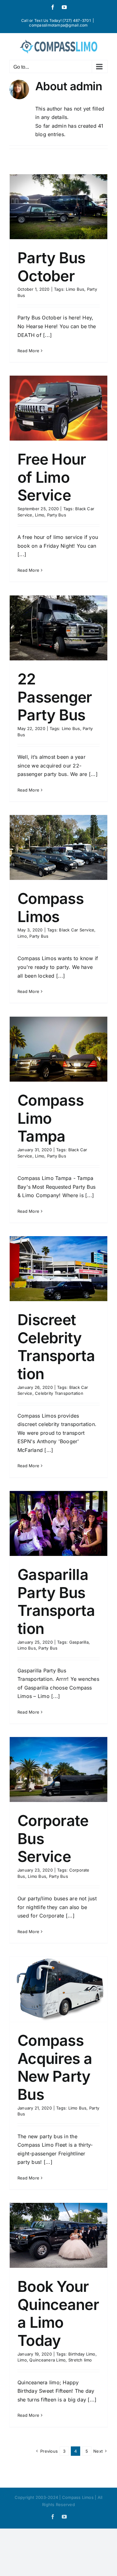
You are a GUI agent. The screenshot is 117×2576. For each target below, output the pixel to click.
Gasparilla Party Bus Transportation (56, 1601)
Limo (40, 515)
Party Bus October (51, 267)
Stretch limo (80, 2360)
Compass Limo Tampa (51, 1118)
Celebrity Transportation (59, 1393)
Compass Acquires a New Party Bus (55, 2067)
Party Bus (57, 515)
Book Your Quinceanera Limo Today (58, 2313)
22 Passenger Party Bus (55, 697)
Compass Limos (51, 908)
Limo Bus (75, 289)
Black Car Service (77, 930)
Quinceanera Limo (47, 2360)
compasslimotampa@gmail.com (58, 25)
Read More (28, 351)
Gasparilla (79, 1642)
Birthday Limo (82, 2354)
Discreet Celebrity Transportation (56, 1347)
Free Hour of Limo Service (52, 477)
